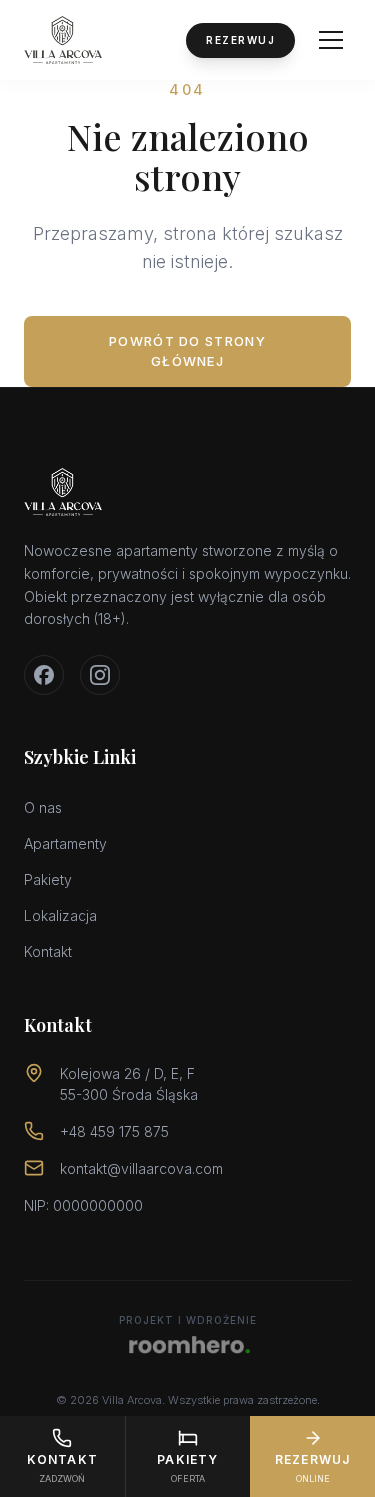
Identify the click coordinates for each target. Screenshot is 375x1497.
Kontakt (48, 951)
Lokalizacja (60, 915)
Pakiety (48, 879)
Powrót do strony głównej (187, 351)
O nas (43, 807)
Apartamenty (65, 843)
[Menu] (331, 40)
